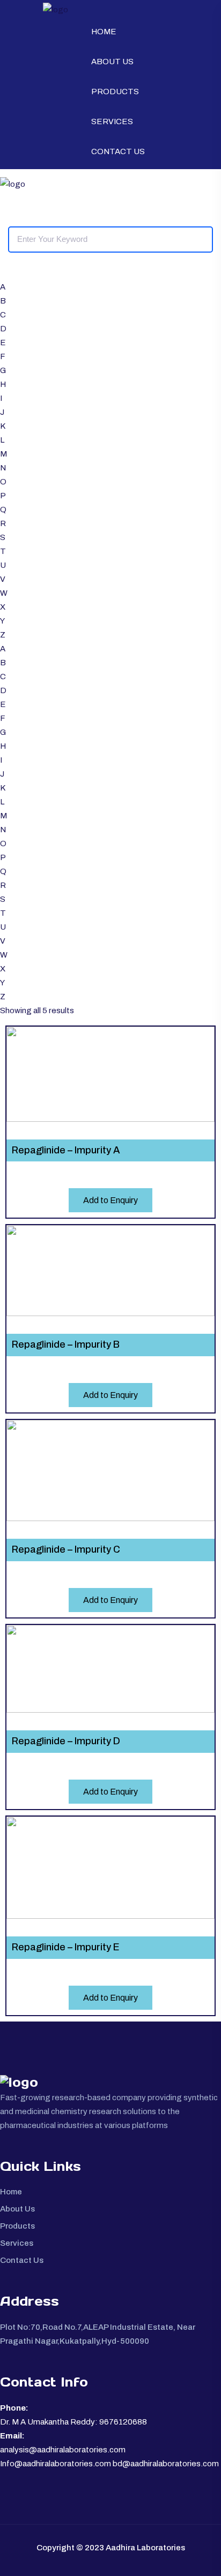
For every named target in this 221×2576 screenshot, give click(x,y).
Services (112, 121)
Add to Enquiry (110, 1200)
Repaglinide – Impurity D (66, 1741)
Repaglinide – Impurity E (66, 1947)
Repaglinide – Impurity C (66, 1549)
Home (104, 32)
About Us (112, 62)
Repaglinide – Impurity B (66, 1344)
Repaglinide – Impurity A (66, 1150)
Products (115, 92)
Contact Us (118, 151)
